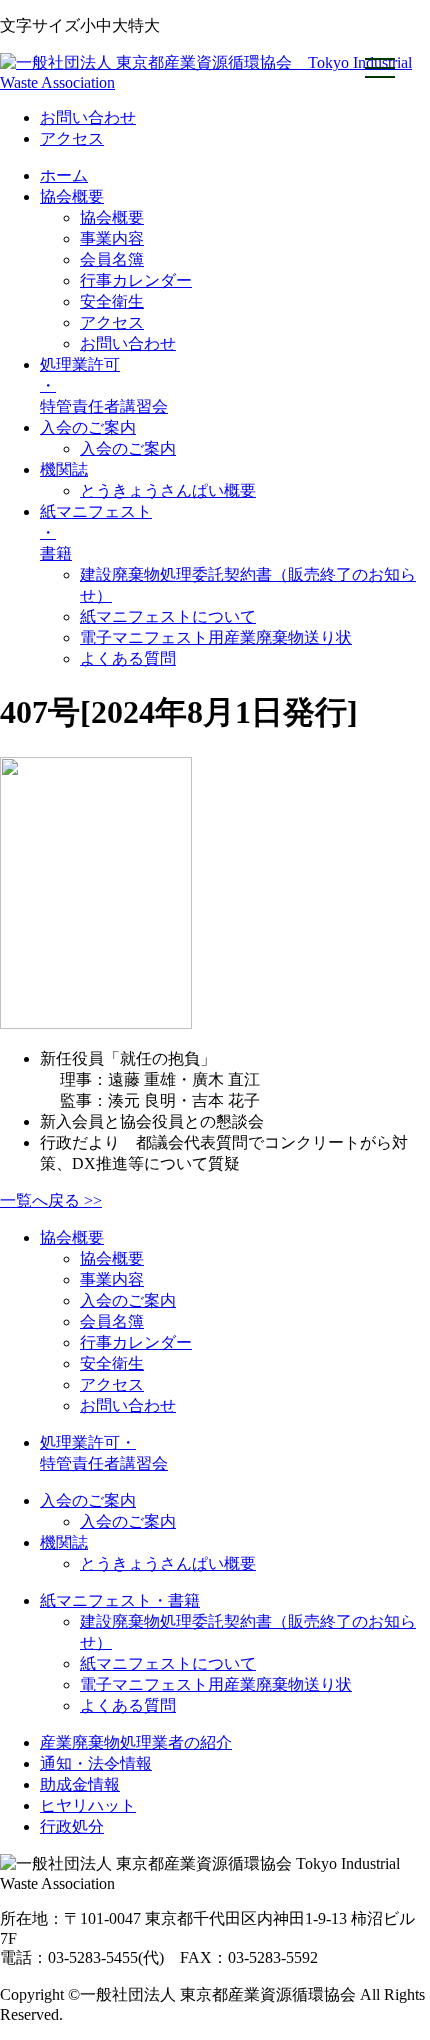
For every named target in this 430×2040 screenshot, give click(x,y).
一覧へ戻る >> (51, 1200)
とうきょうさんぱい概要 (168, 490)
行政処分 (72, 1826)
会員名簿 (112, 259)
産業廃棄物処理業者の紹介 (136, 1742)
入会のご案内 (88, 427)
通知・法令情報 (96, 1763)
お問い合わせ (88, 117)
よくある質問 (128, 658)
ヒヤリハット (88, 1805)
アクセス (72, 138)
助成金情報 (80, 1784)
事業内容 (112, 238)
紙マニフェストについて (168, 616)
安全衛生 (112, 301)
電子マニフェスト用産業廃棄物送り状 (216, 637)
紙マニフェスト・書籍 (120, 1600)
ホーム (64, 175)
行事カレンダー (136, 280)
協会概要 (72, 196)
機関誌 (64, 469)
